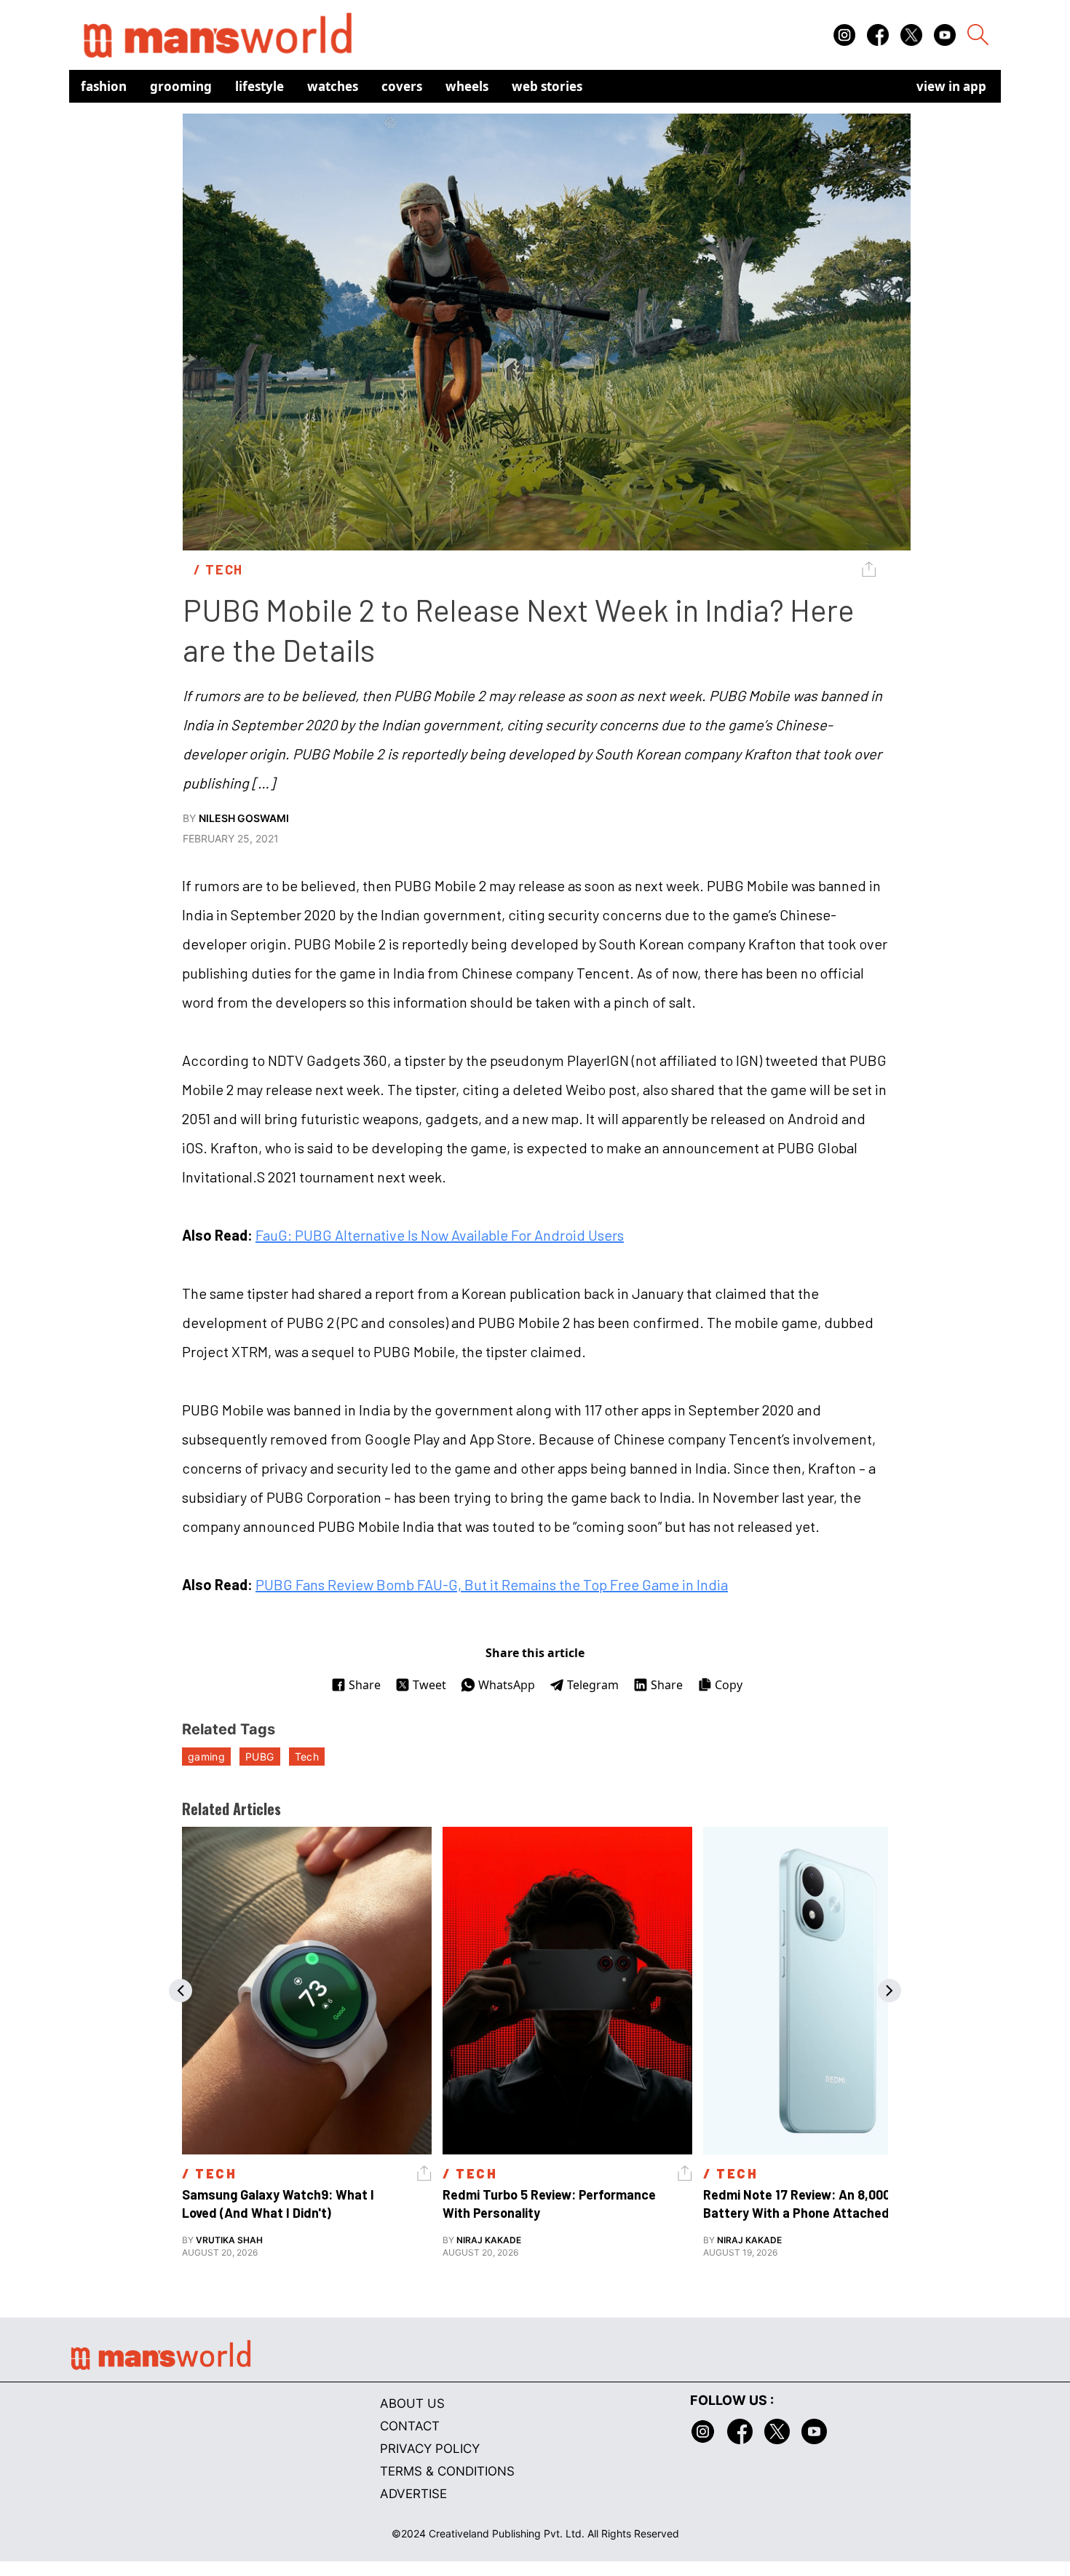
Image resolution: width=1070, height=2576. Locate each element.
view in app (951, 86)
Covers (402, 86)
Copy (729, 1685)
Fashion (104, 86)
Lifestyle (259, 86)
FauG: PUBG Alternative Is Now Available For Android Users (440, 1235)
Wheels (467, 86)
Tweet (429, 1685)
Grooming (181, 86)
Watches (333, 86)
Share (365, 1685)
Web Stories (547, 86)
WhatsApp (507, 1685)
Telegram (593, 1685)
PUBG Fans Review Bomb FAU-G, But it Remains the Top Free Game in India (492, 1584)
